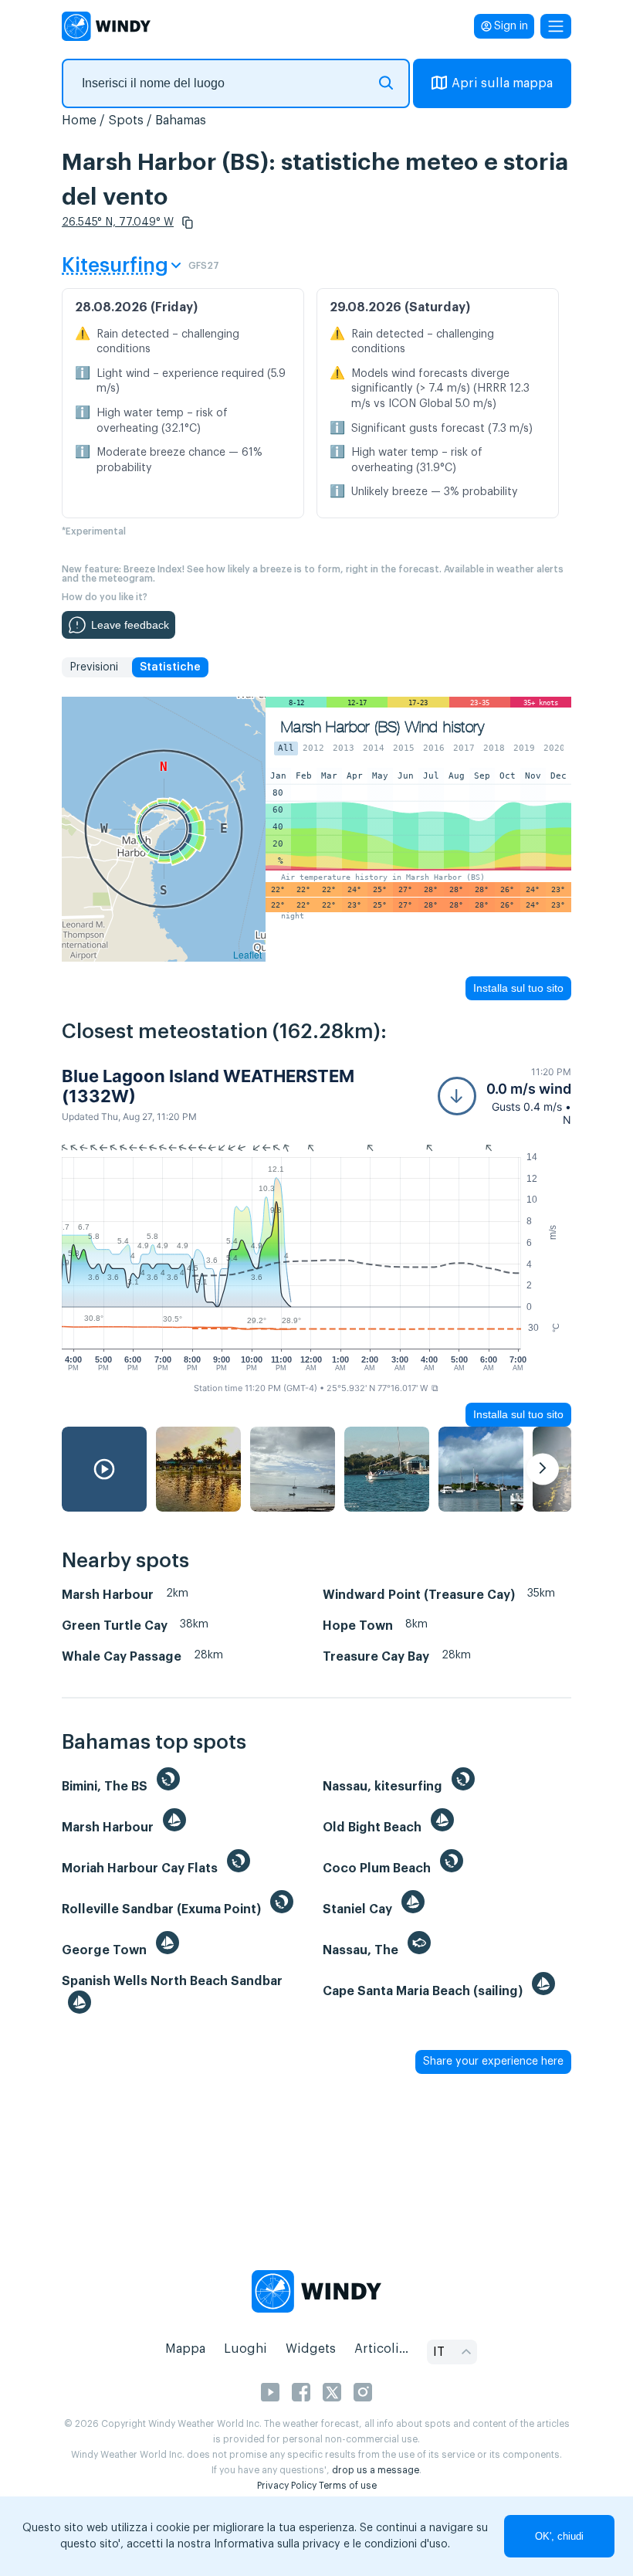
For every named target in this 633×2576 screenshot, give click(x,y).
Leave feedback (130, 625)
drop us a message (376, 2470)
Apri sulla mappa (502, 83)
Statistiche (170, 667)
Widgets (311, 2349)
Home (79, 120)
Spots (126, 120)
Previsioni (94, 667)
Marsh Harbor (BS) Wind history (383, 727)
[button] (188, 222)
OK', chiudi (559, 2536)
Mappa (185, 2349)
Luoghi (245, 2349)
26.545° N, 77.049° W (118, 222)
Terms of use (348, 2486)
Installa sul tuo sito (518, 988)
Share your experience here (493, 2062)
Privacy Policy (287, 2486)
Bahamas (181, 120)
